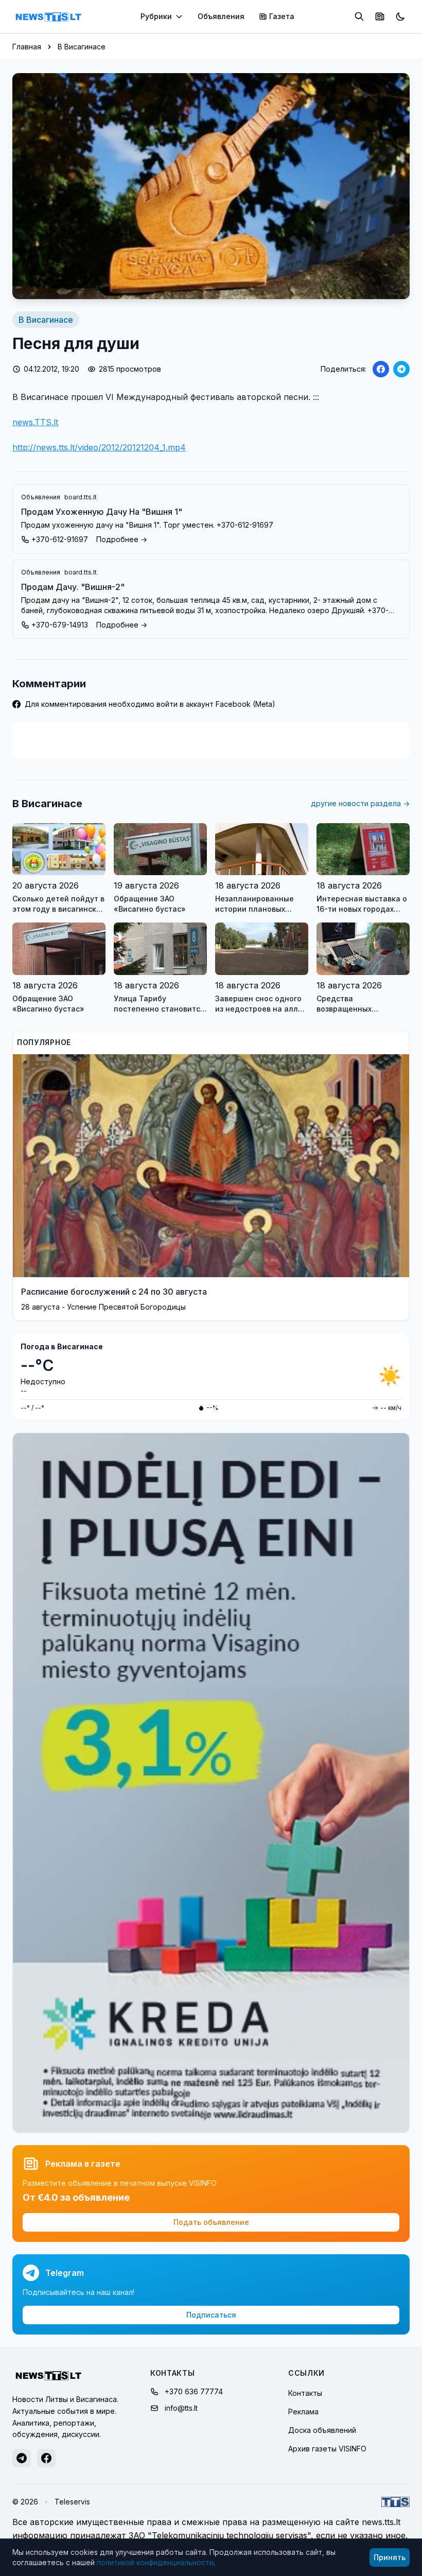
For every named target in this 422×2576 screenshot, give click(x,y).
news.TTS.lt (35, 422)
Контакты (305, 2393)
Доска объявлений (322, 2430)
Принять (390, 2557)
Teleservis (72, 2502)
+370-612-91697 (60, 539)
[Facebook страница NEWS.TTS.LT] (46, 2458)
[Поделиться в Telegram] (401, 369)
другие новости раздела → (360, 803)
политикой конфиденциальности (155, 2562)
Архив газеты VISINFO (327, 2449)
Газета (282, 16)
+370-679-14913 (60, 625)
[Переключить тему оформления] (400, 16)
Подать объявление (211, 2222)
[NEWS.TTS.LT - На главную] (48, 16)
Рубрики (156, 16)
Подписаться (211, 2315)
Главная (27, 47)
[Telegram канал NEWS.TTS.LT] (22, 2458)
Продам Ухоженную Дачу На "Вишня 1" (102, 512)
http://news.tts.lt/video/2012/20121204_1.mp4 (99, 447)
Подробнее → (122, 539)
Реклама (303, 2412)
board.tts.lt (81, 497)
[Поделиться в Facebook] (381, 369)
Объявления (221, 16)
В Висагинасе (82, 47)
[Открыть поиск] (359, 16)
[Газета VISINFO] (380, 16)
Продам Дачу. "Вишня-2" (73, 587)
